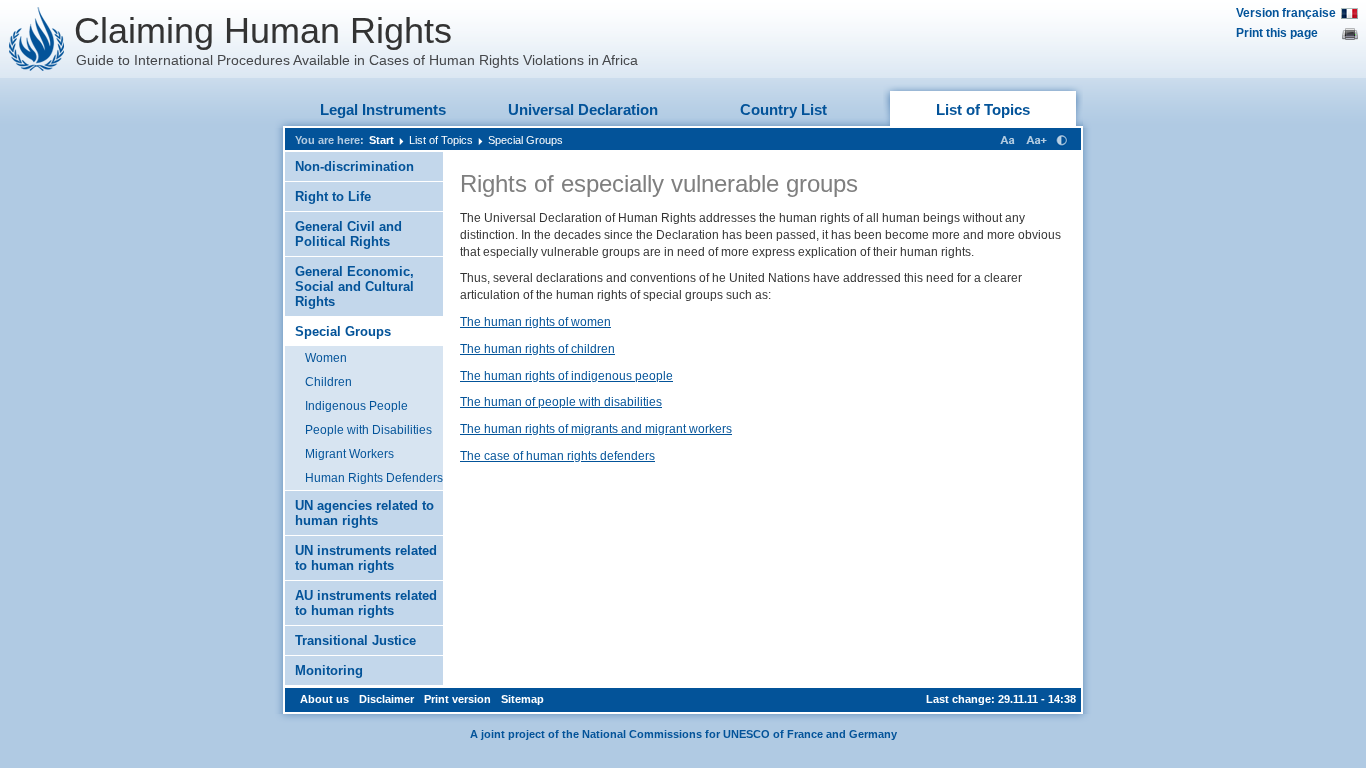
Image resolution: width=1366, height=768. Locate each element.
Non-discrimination (354, 166)
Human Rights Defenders (374, 478)
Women (326, 358)
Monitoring (329, 670)
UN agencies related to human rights (364, 513)
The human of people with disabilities (561, 402)
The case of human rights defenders (557, 456)
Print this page (1277, 33)
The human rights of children (537, 349)
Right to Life (333, 196)
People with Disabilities (368, 430)
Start (381, 140)
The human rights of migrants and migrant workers (596, 429)
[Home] (37, 39)
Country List (783, 109)
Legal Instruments (383, 109)
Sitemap (522, 699)
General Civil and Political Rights (348, 234)
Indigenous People (356, 406)
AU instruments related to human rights (366, 603)
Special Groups (525, 140)
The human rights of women (535, 322)
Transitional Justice (355, 640)
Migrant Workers (349, 454)
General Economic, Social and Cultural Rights (354, 286)
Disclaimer (386, 699)
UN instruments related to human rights (366, 558)
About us (324, 699)
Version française (1286, 13)
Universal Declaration (583, 109)
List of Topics (983, 109)
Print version (457, 699)
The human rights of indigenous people (566, 376)
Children (328, 382)
